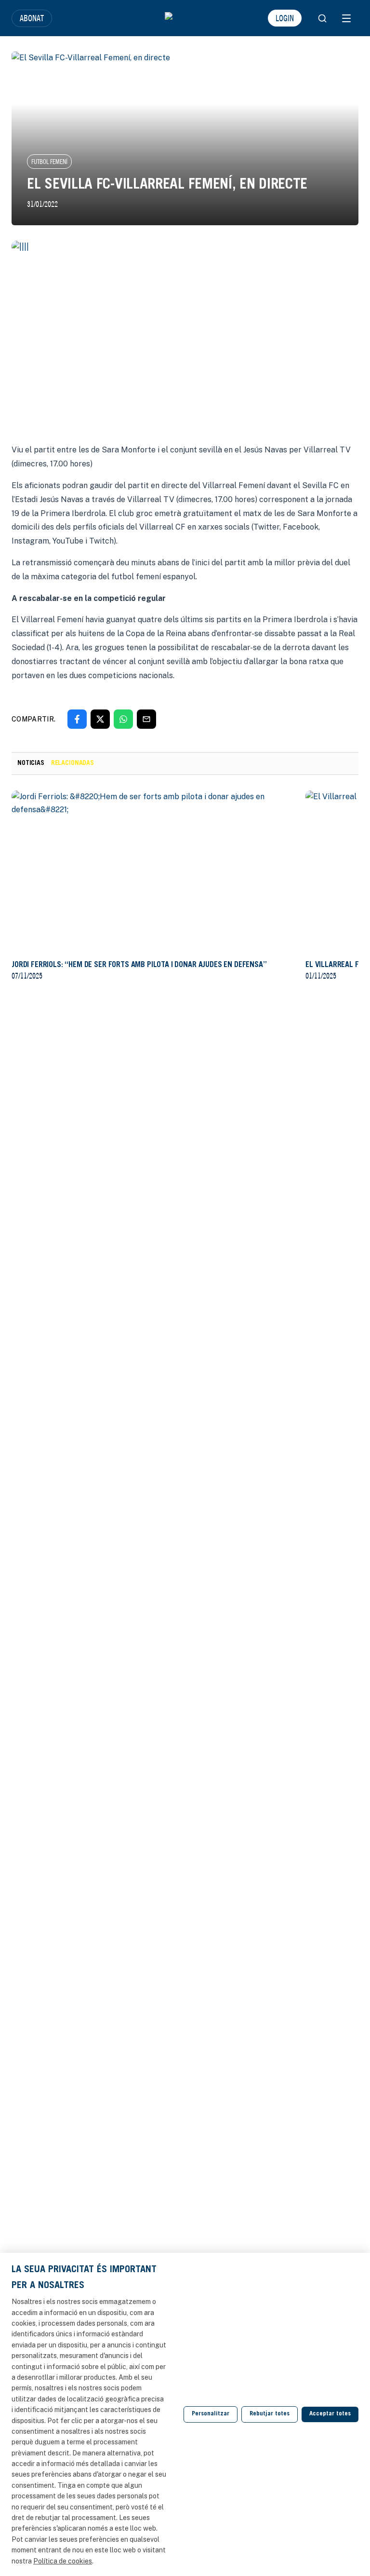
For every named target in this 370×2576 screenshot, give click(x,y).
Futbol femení (49, 162)
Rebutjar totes (270, 2414)
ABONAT (32, 18)
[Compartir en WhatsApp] (123, 719)
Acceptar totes (330, 2414)
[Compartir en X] (100, 719)
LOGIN (285, 18)
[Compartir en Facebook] (77, 719)
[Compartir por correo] (146, 719)
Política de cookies (63, 2561)
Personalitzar (211, 2414)
